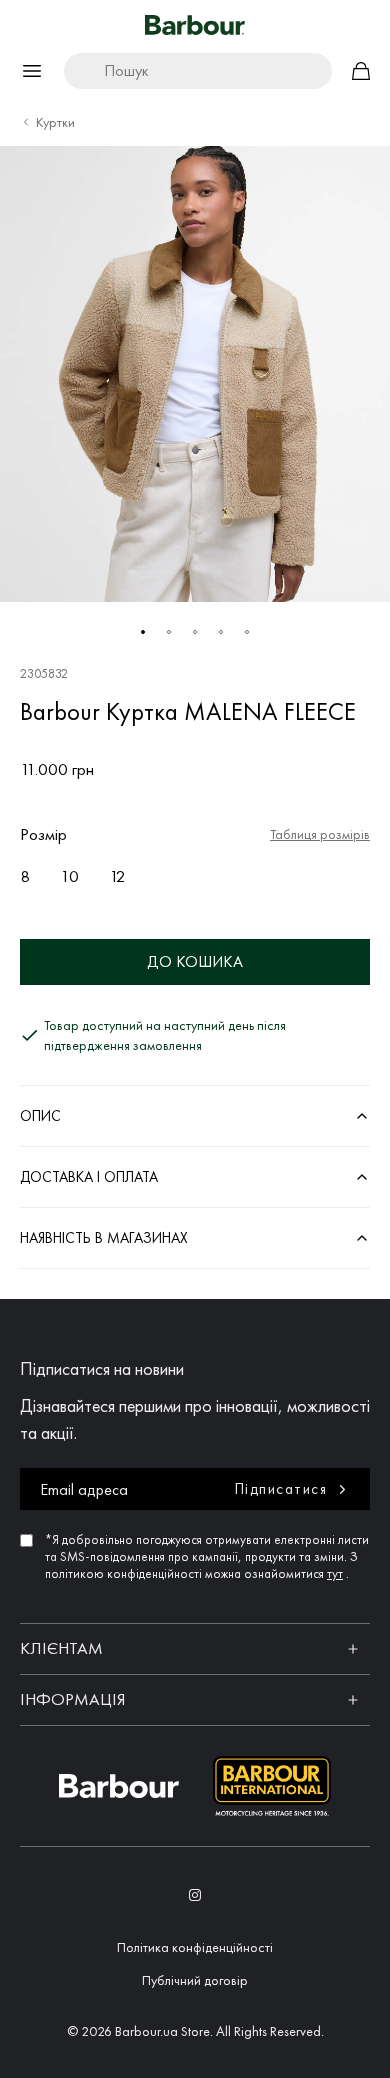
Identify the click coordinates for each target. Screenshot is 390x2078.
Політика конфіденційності (195, 1947)
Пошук (126, 70)
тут (335, 1573)
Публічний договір (195, 1980)
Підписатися (281, 1489)
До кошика (195, 961)
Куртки (55, 122)
